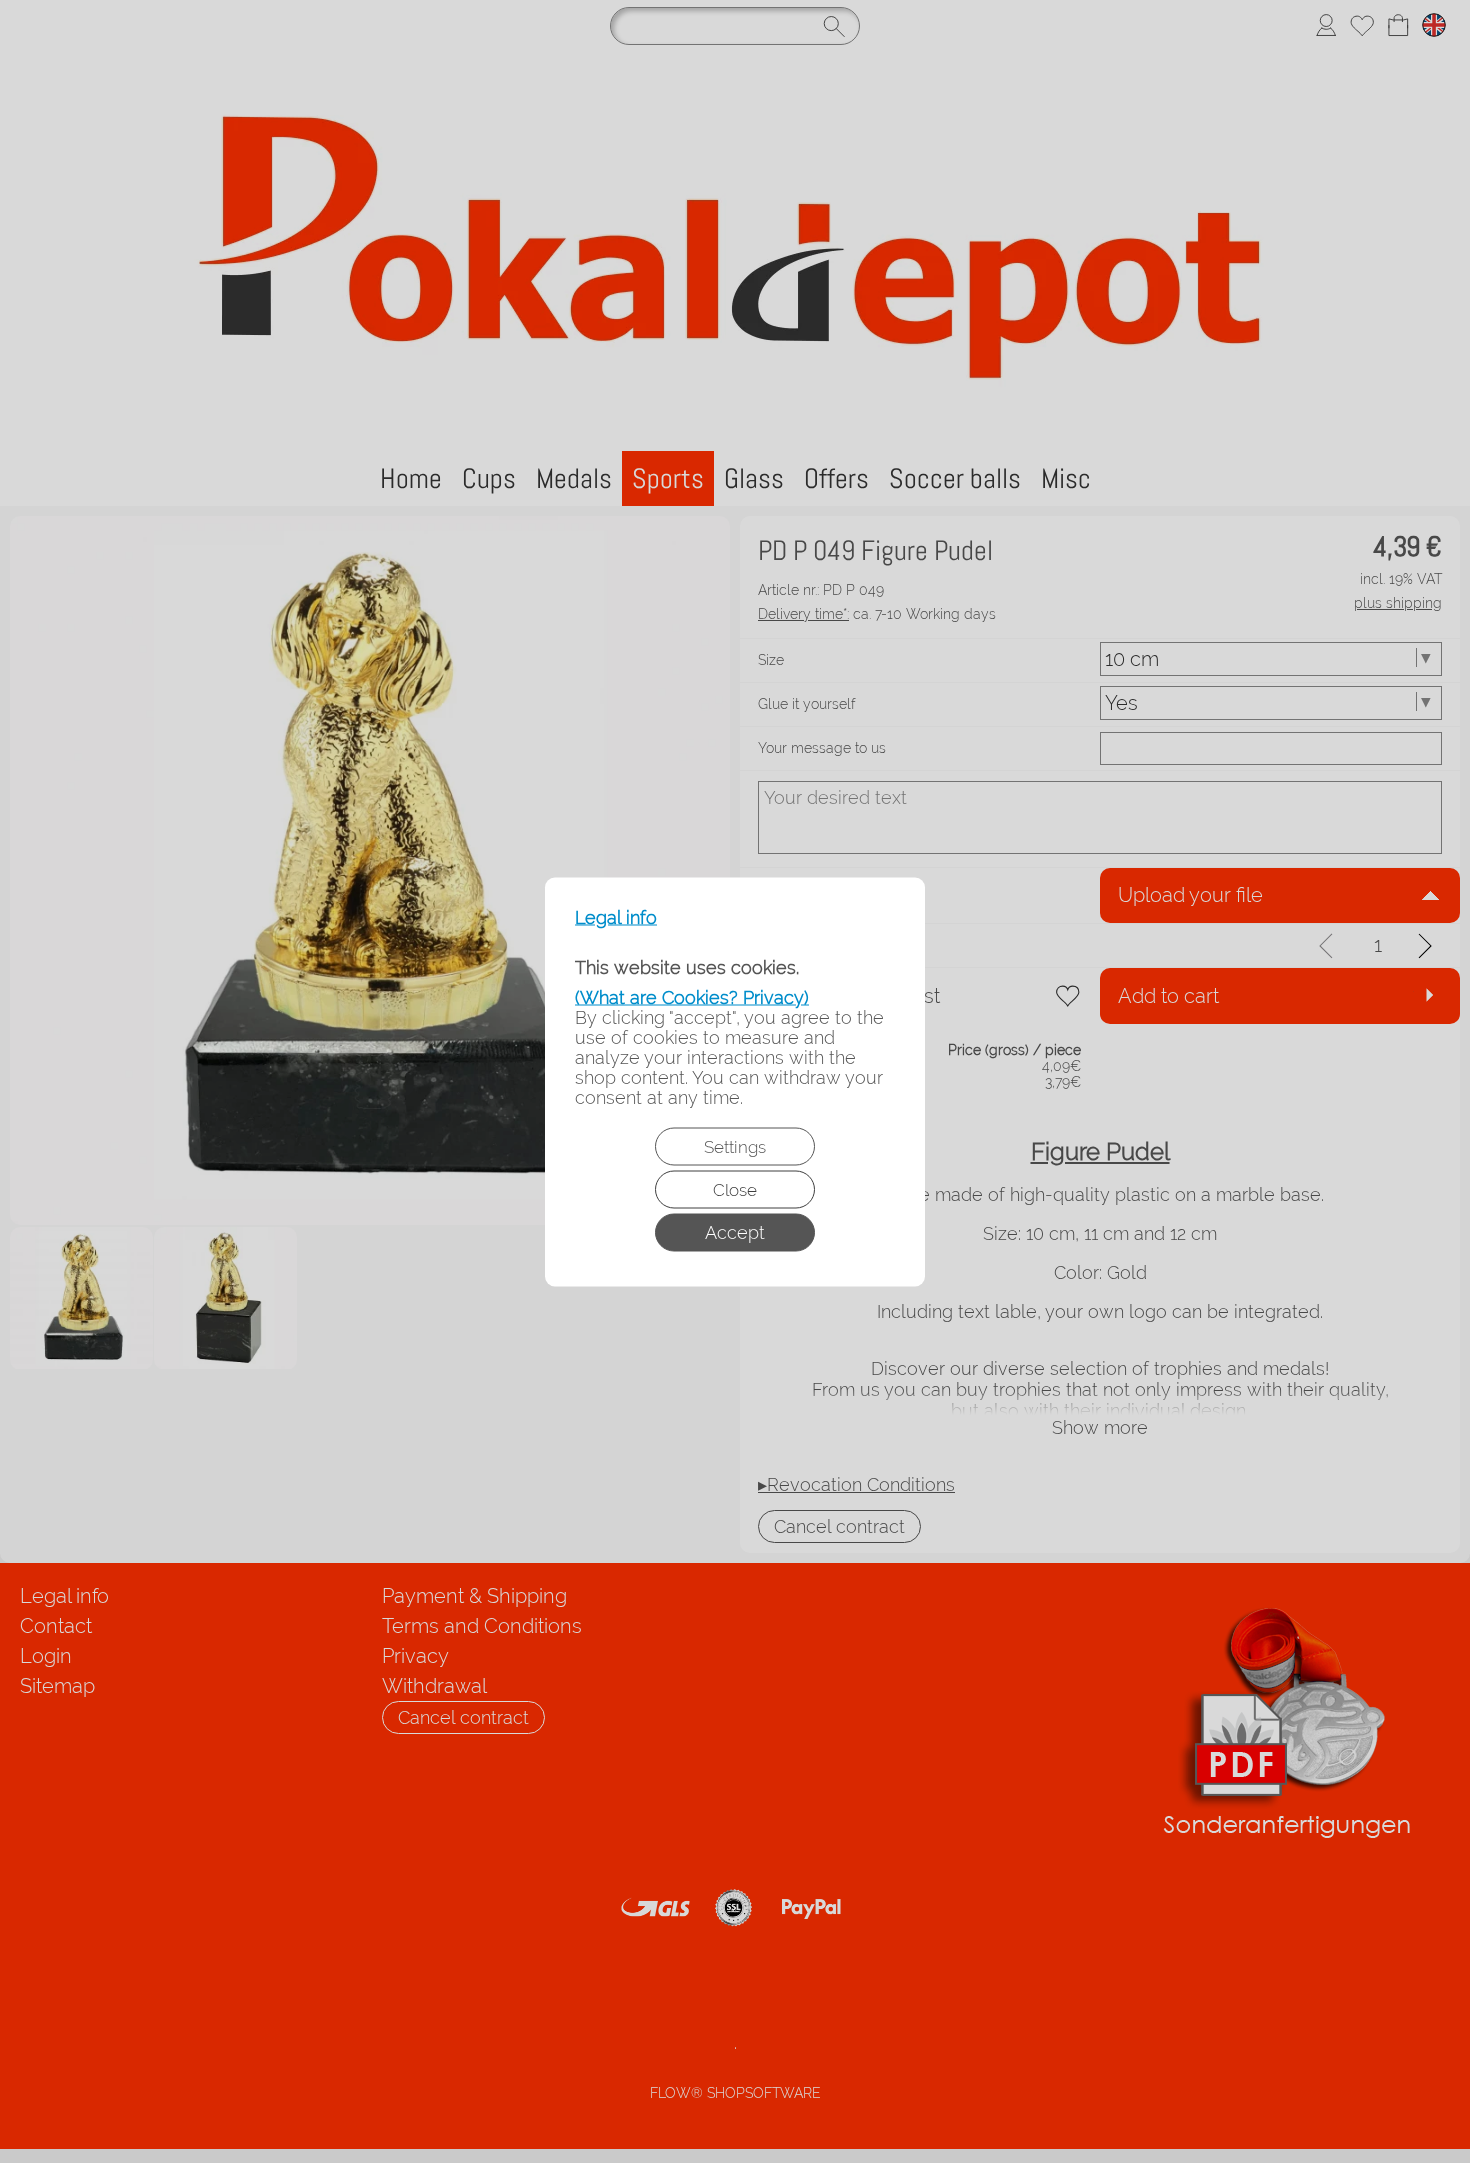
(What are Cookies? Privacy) (692, 996)
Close (735, 1189)
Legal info (616, 917)
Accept (735, 1231)
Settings (735, 1146)
